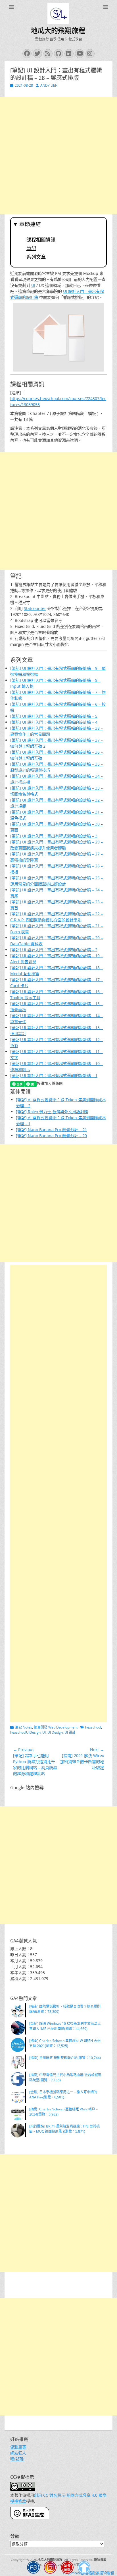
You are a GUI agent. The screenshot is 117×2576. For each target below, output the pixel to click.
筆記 (31, 248)
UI (33, 285)
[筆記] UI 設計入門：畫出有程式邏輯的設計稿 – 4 (54, 722)
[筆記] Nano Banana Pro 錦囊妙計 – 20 (51, 1136)
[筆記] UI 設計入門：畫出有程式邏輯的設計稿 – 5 (54, 716)
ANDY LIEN (49, 85)
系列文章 (36, 257)
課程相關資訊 (41, 240)
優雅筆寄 (18, 2447)
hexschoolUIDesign (25, 1732)
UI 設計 (70, 1732)
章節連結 (30, 224)
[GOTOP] (84, 2568)
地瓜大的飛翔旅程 (58, 31)
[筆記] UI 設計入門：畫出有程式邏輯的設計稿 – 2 (54, 950)
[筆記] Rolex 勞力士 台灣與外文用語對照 (52, 1112)
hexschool (93, 1727)
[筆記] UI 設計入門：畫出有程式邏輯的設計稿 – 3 (54, 836)
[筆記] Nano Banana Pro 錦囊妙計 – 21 (51, 1130)
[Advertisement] (58, 155)
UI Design (55, 1732)
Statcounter (35, 608)
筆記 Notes (24, 1727)
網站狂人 (18, 2453)
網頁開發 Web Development (56, 1727)
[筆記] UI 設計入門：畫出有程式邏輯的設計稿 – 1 (54, 1075)
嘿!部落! (17, 2459)
